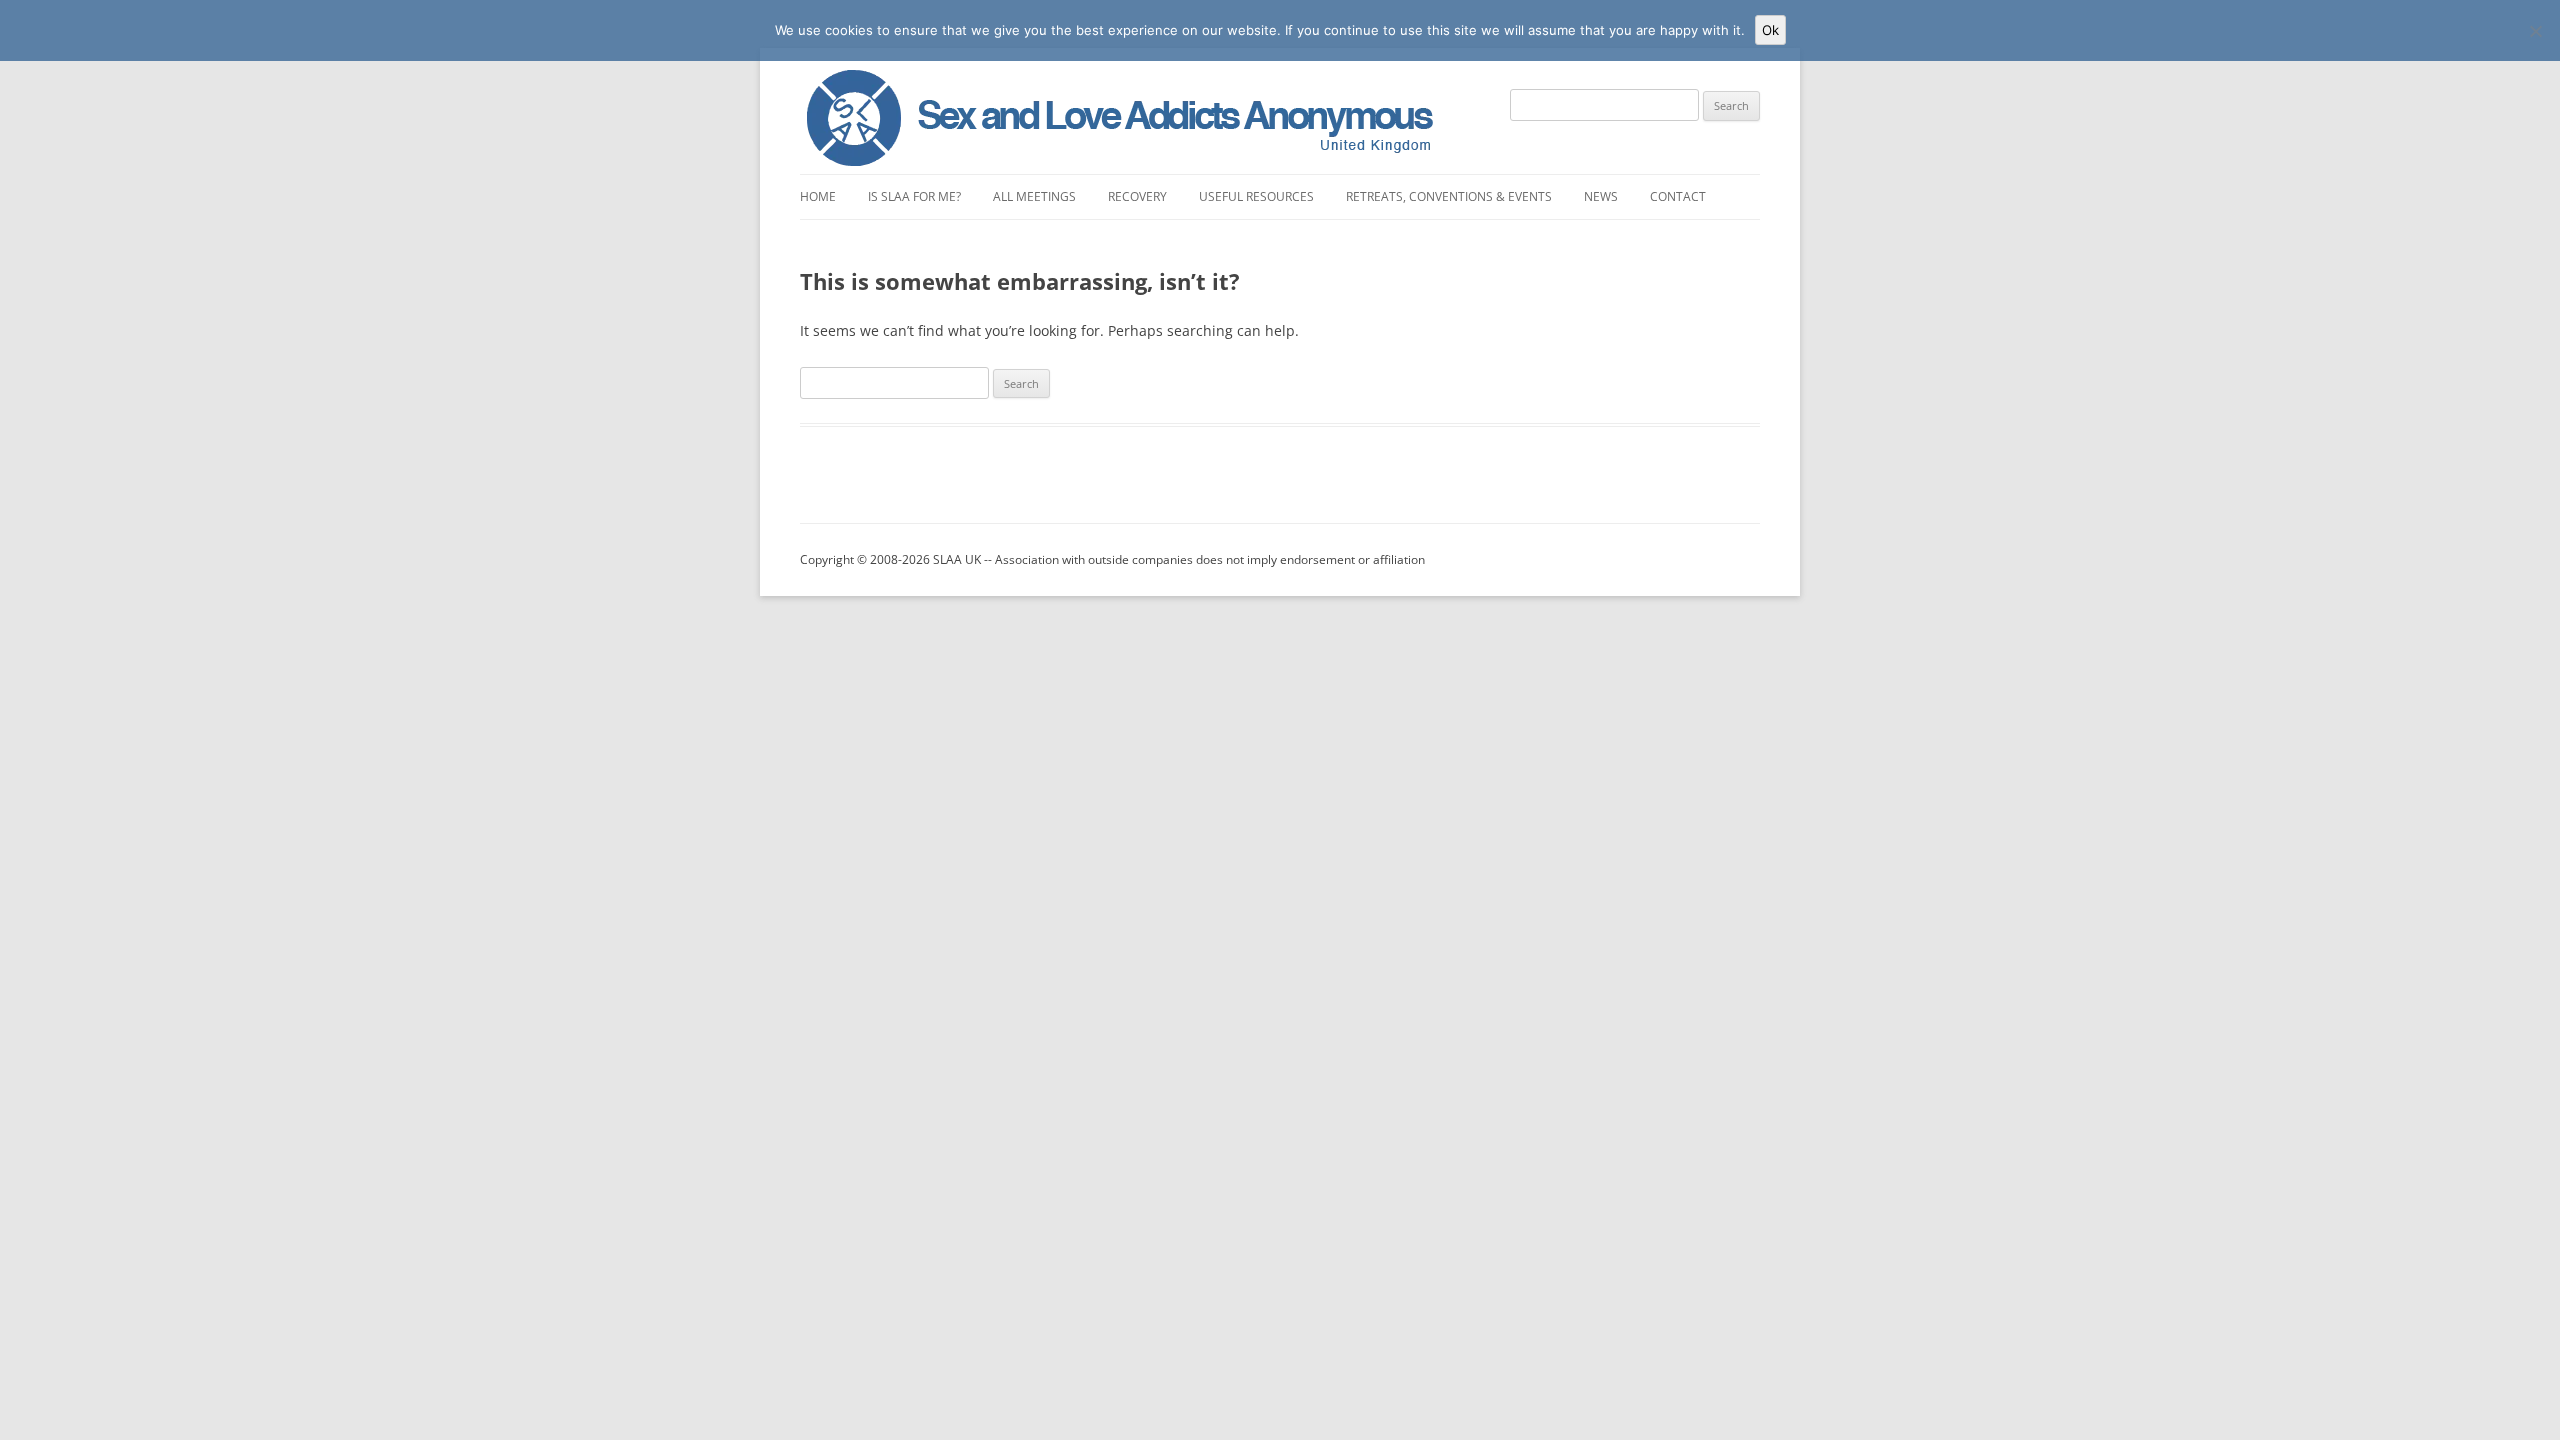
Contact (1678, 196)
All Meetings (1034, 196)
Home (818, 196)
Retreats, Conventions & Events (1449, 196)
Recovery (1137, 196)
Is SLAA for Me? (914, 196)
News (1601, 196)
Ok (1770, 30)
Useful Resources (1256, 196)
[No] (2535, 31)
